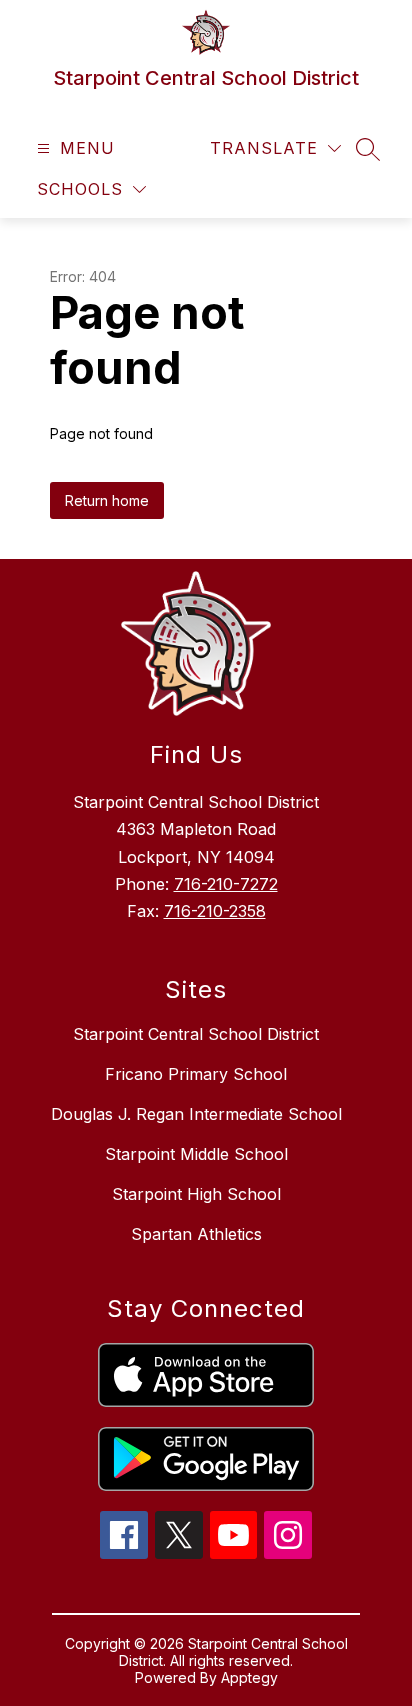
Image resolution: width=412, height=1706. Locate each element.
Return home (107, 500)
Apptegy (249, 1677)
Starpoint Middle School (196, 1154)
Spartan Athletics (196, 1234)
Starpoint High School (196, 1194)
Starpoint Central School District (196, 1034)
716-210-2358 (215, 911)
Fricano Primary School (196, 1074)
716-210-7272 (226, 884)
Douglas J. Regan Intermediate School (196, 1114)
